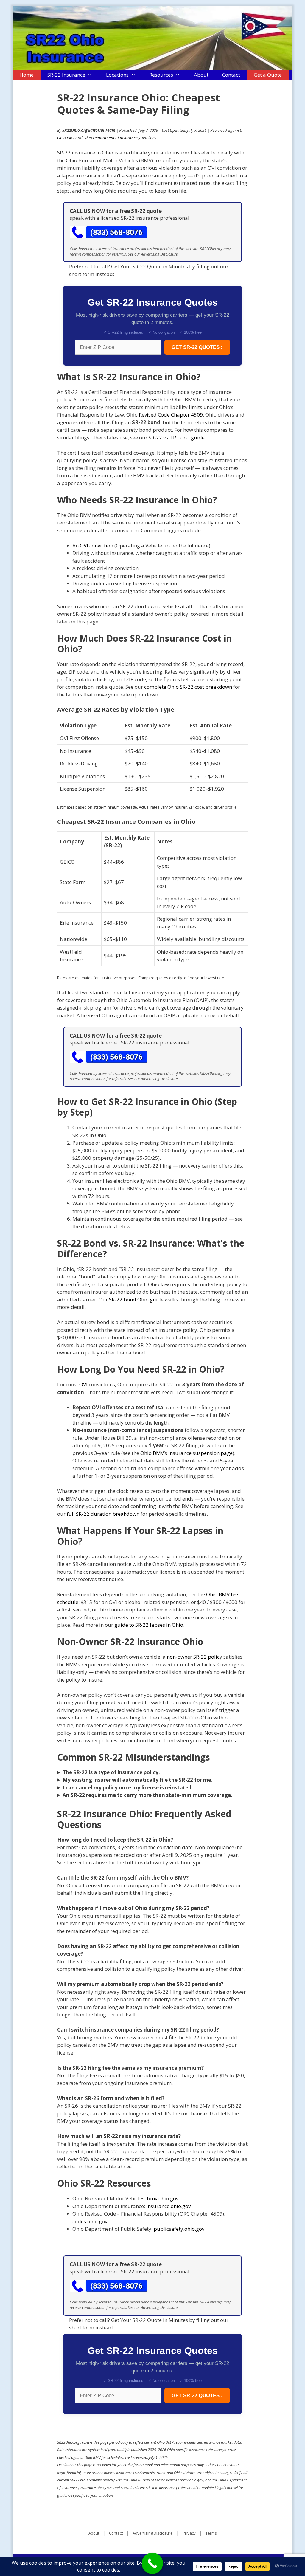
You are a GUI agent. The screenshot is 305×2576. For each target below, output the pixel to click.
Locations (117, 75)
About (201, 75)
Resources (161, 75)
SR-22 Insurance (66, 75)
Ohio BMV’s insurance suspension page (186, 1453)
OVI (83, 1384)
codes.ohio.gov (90, 2221)
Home (27, 75)
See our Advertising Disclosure (153, 254)
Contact (231, 75)
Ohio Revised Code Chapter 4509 (165, 415)
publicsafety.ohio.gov (179, 2229)
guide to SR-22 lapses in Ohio (149, 1625)
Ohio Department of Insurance (111, 138)
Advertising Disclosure (153, 2533)
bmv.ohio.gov (163, 2198)
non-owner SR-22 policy (194, 1657)
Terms (211, 2533)
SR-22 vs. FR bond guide (177, 438)
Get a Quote (268, 75)
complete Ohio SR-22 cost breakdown (188, 687)
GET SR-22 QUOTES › (197, 347)
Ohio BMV (66, 138)
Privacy (189, 2533)
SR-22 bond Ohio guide (136, 1299)
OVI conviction (97, 545)
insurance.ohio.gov (168, 2206)
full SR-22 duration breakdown (103, 1514)
